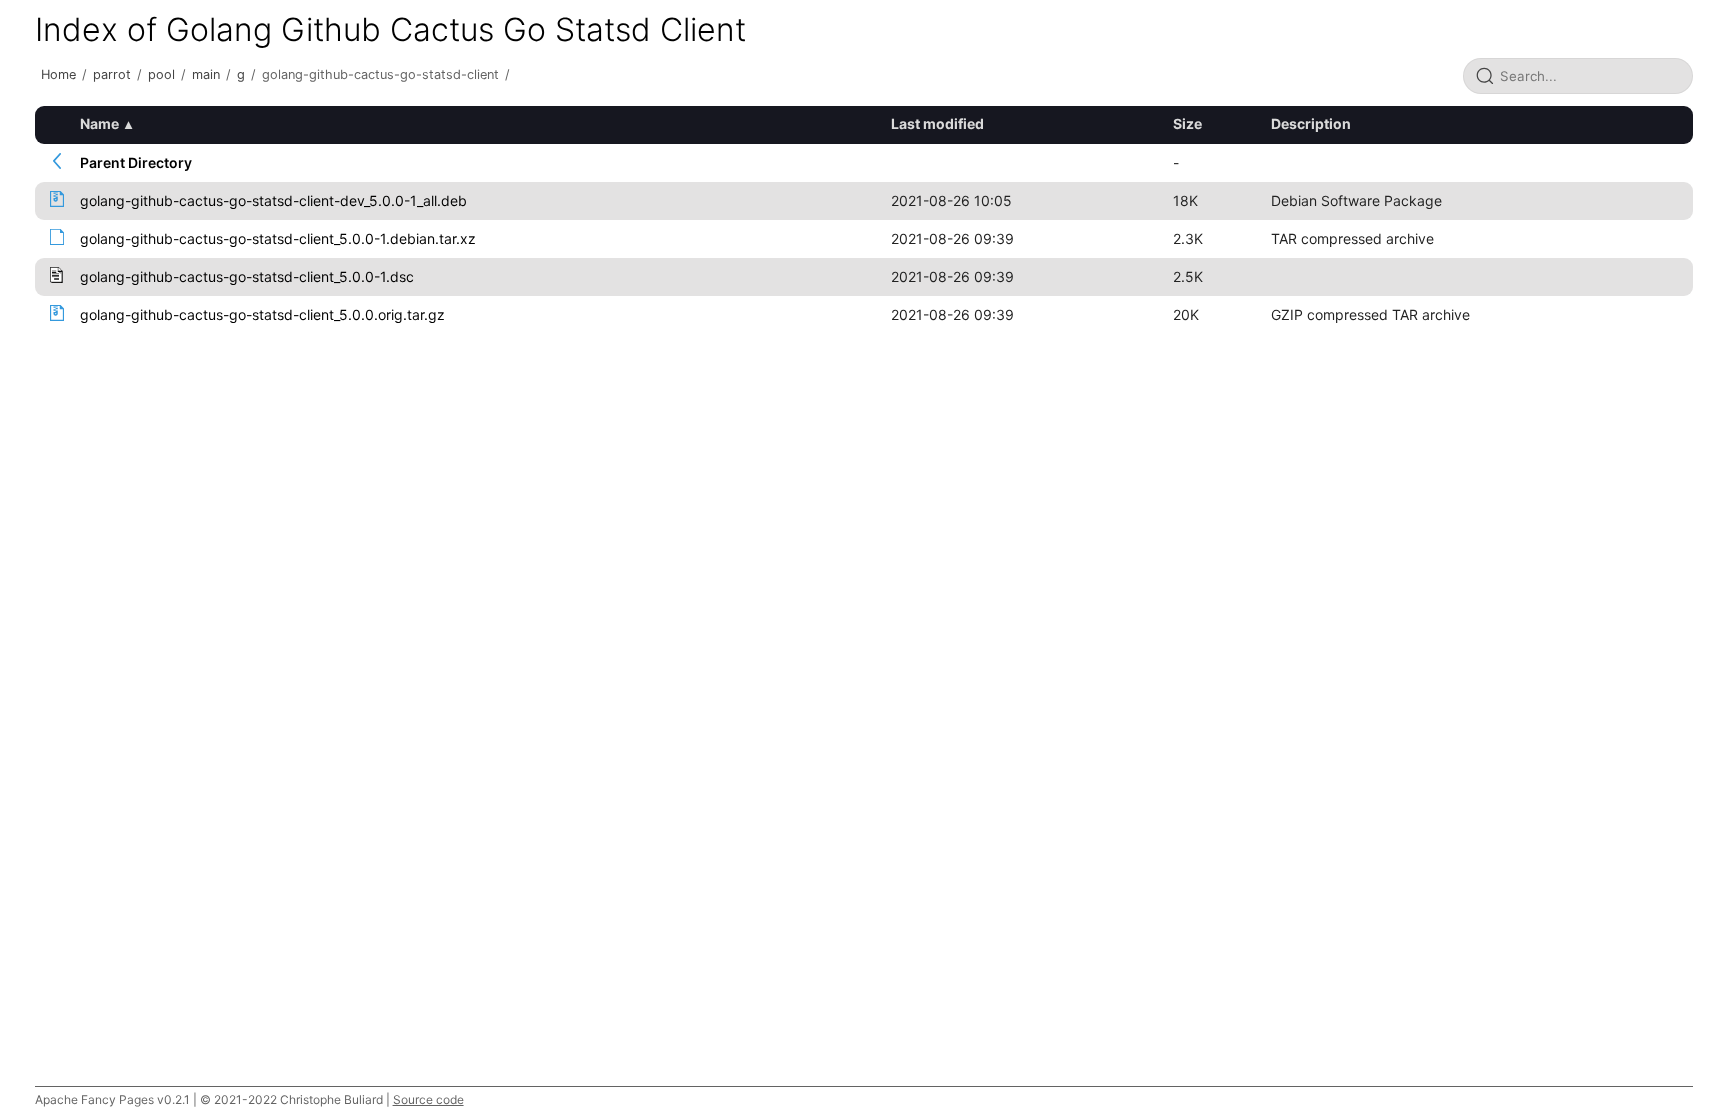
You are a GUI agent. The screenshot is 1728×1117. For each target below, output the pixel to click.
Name (99, 123)
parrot (112, 74)
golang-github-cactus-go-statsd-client (380, 74)
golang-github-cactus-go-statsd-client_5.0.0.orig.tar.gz (262, 314)
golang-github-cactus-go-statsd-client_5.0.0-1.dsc (247, 276)
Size (1187, 123)
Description (1311, 123)
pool (161, 74)
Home (58, 74)
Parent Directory (136, 162)
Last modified (937, 123)
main (206, 74)
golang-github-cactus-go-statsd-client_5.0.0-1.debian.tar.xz (278, 238)
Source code (428, 1099)
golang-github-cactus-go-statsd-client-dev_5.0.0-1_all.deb (273, 200)
